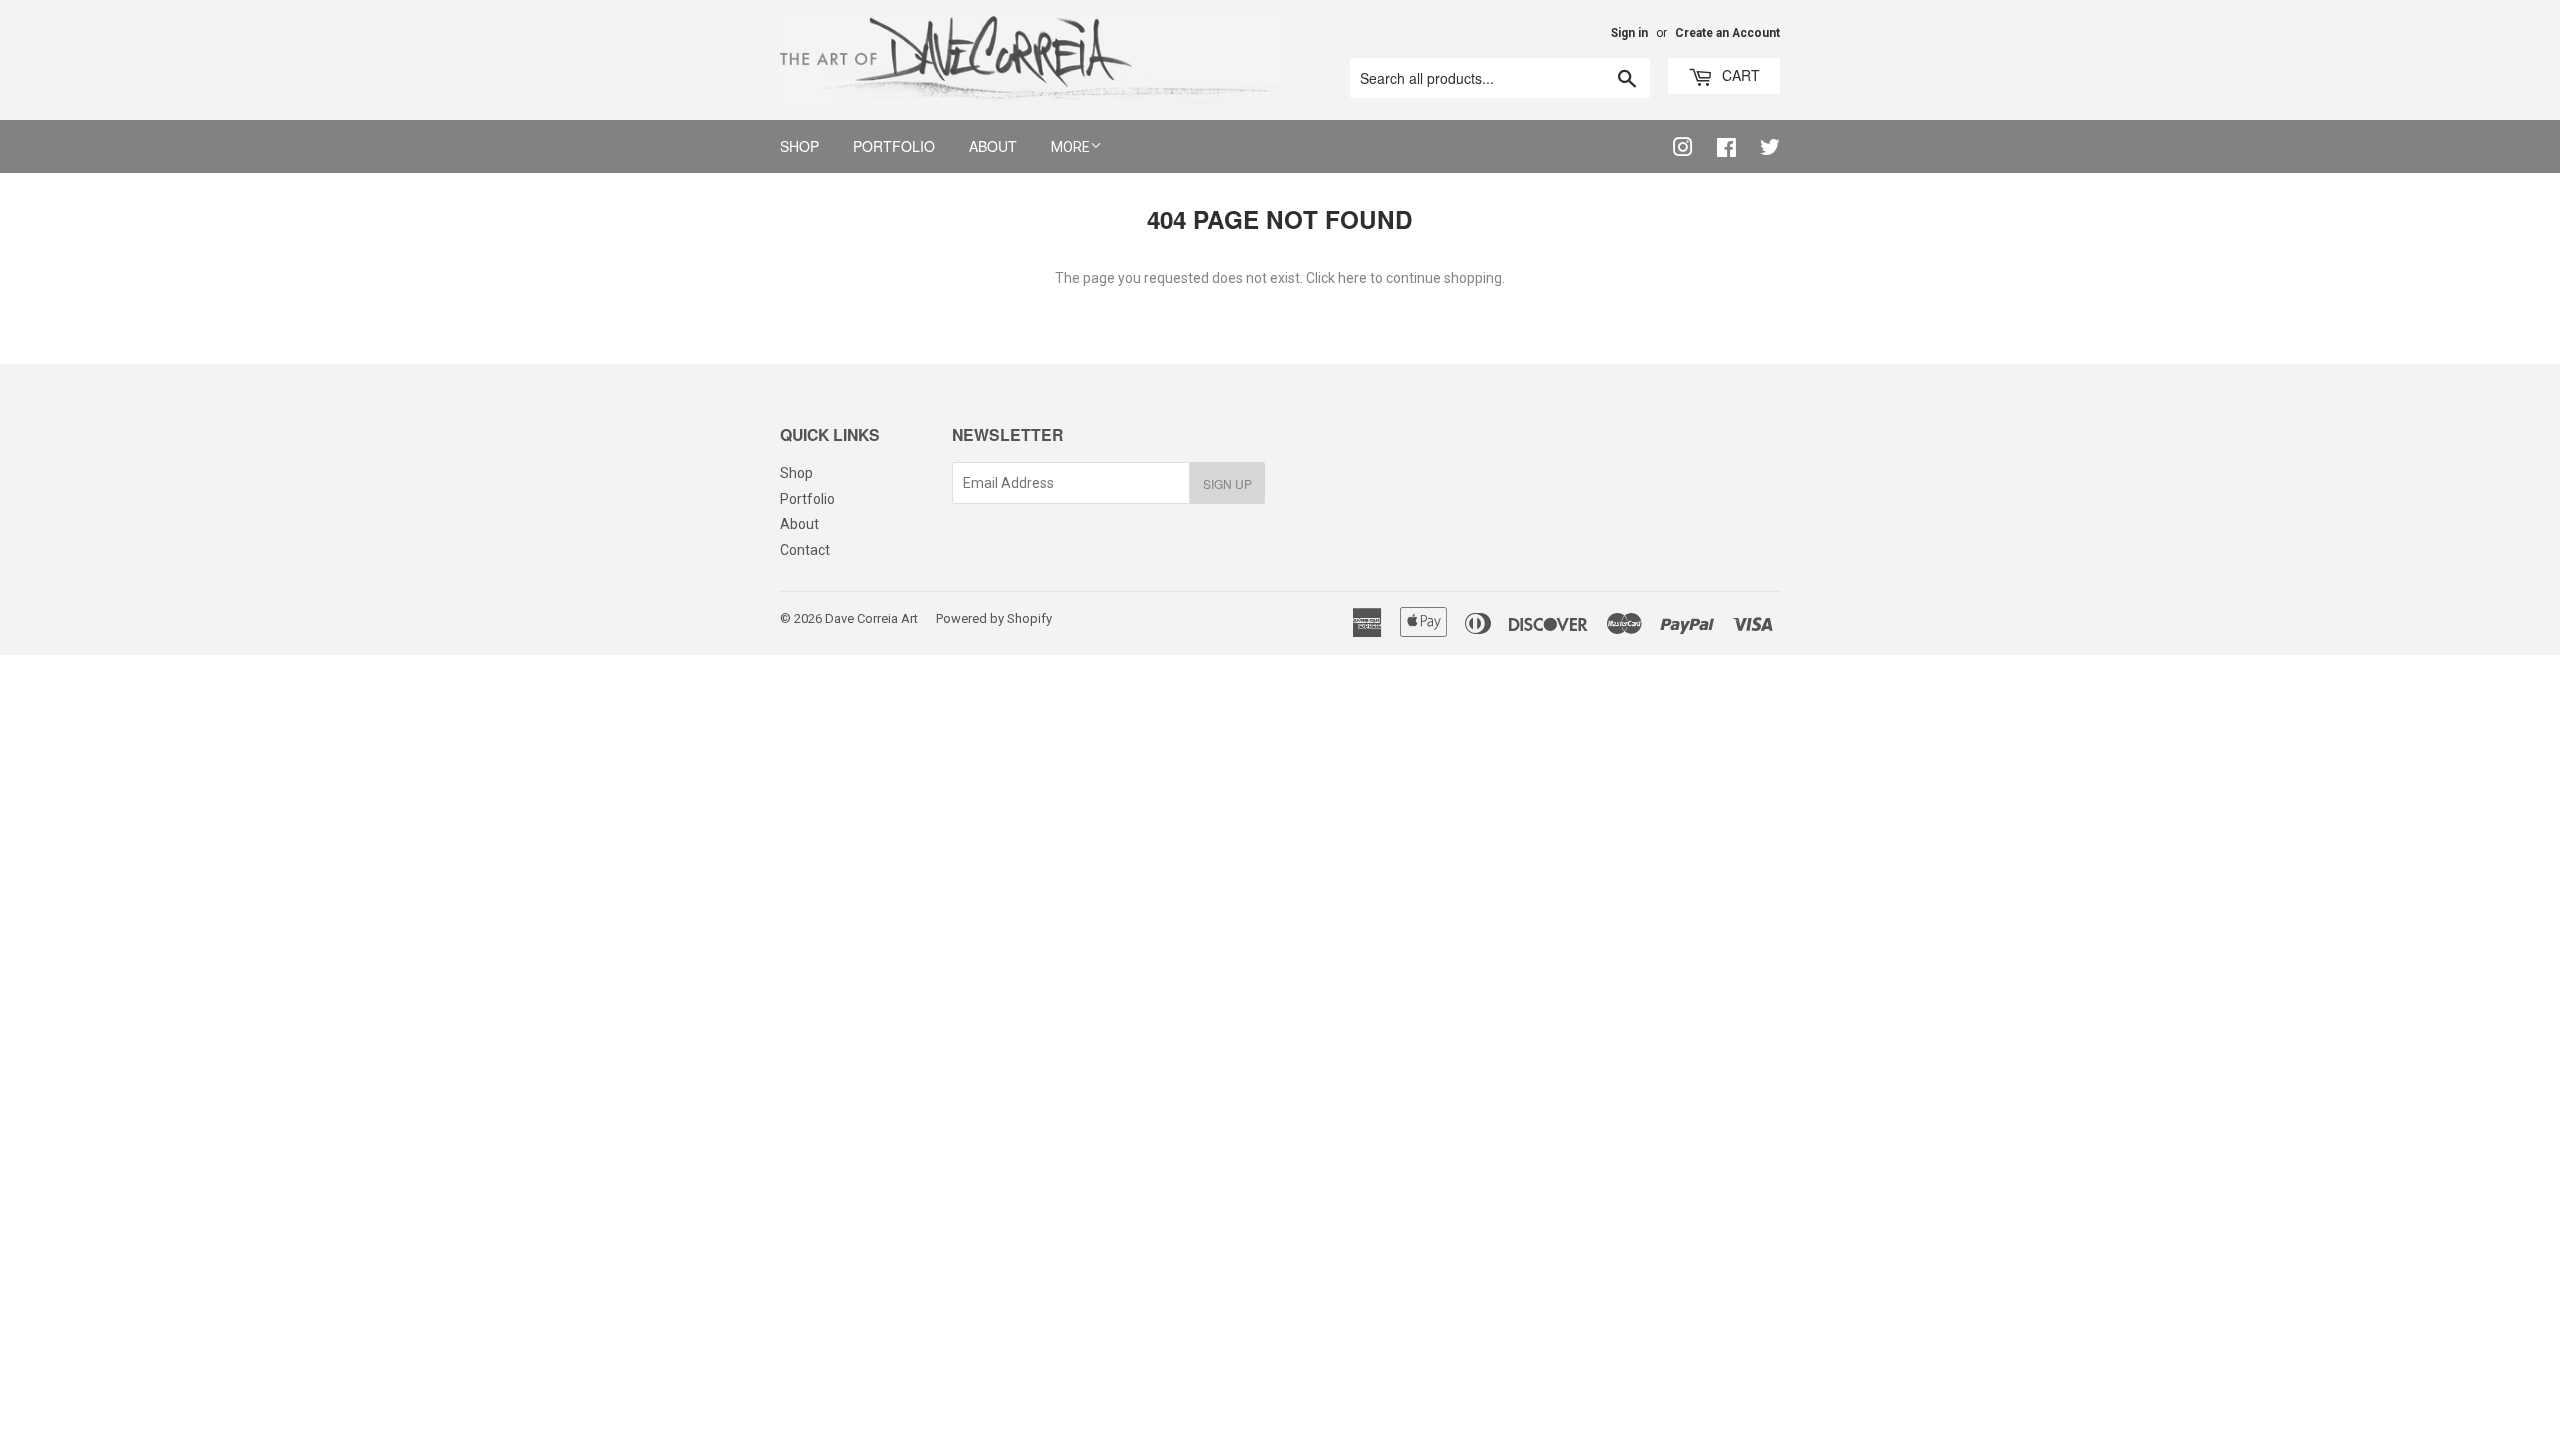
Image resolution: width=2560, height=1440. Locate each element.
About (993, 146)
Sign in (1629, 33)
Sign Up (1227, 483)
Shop (799, 146)
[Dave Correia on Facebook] (1716, 148)
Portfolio (894, 146)
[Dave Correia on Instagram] (1673, 148)
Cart (1739, 75)
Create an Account (1727, 33)
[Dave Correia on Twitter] (1760, 148)
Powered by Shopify (994, 618)
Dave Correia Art (871, 618)
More (1070, 147)
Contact (805, 550)
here (1352, 278)
